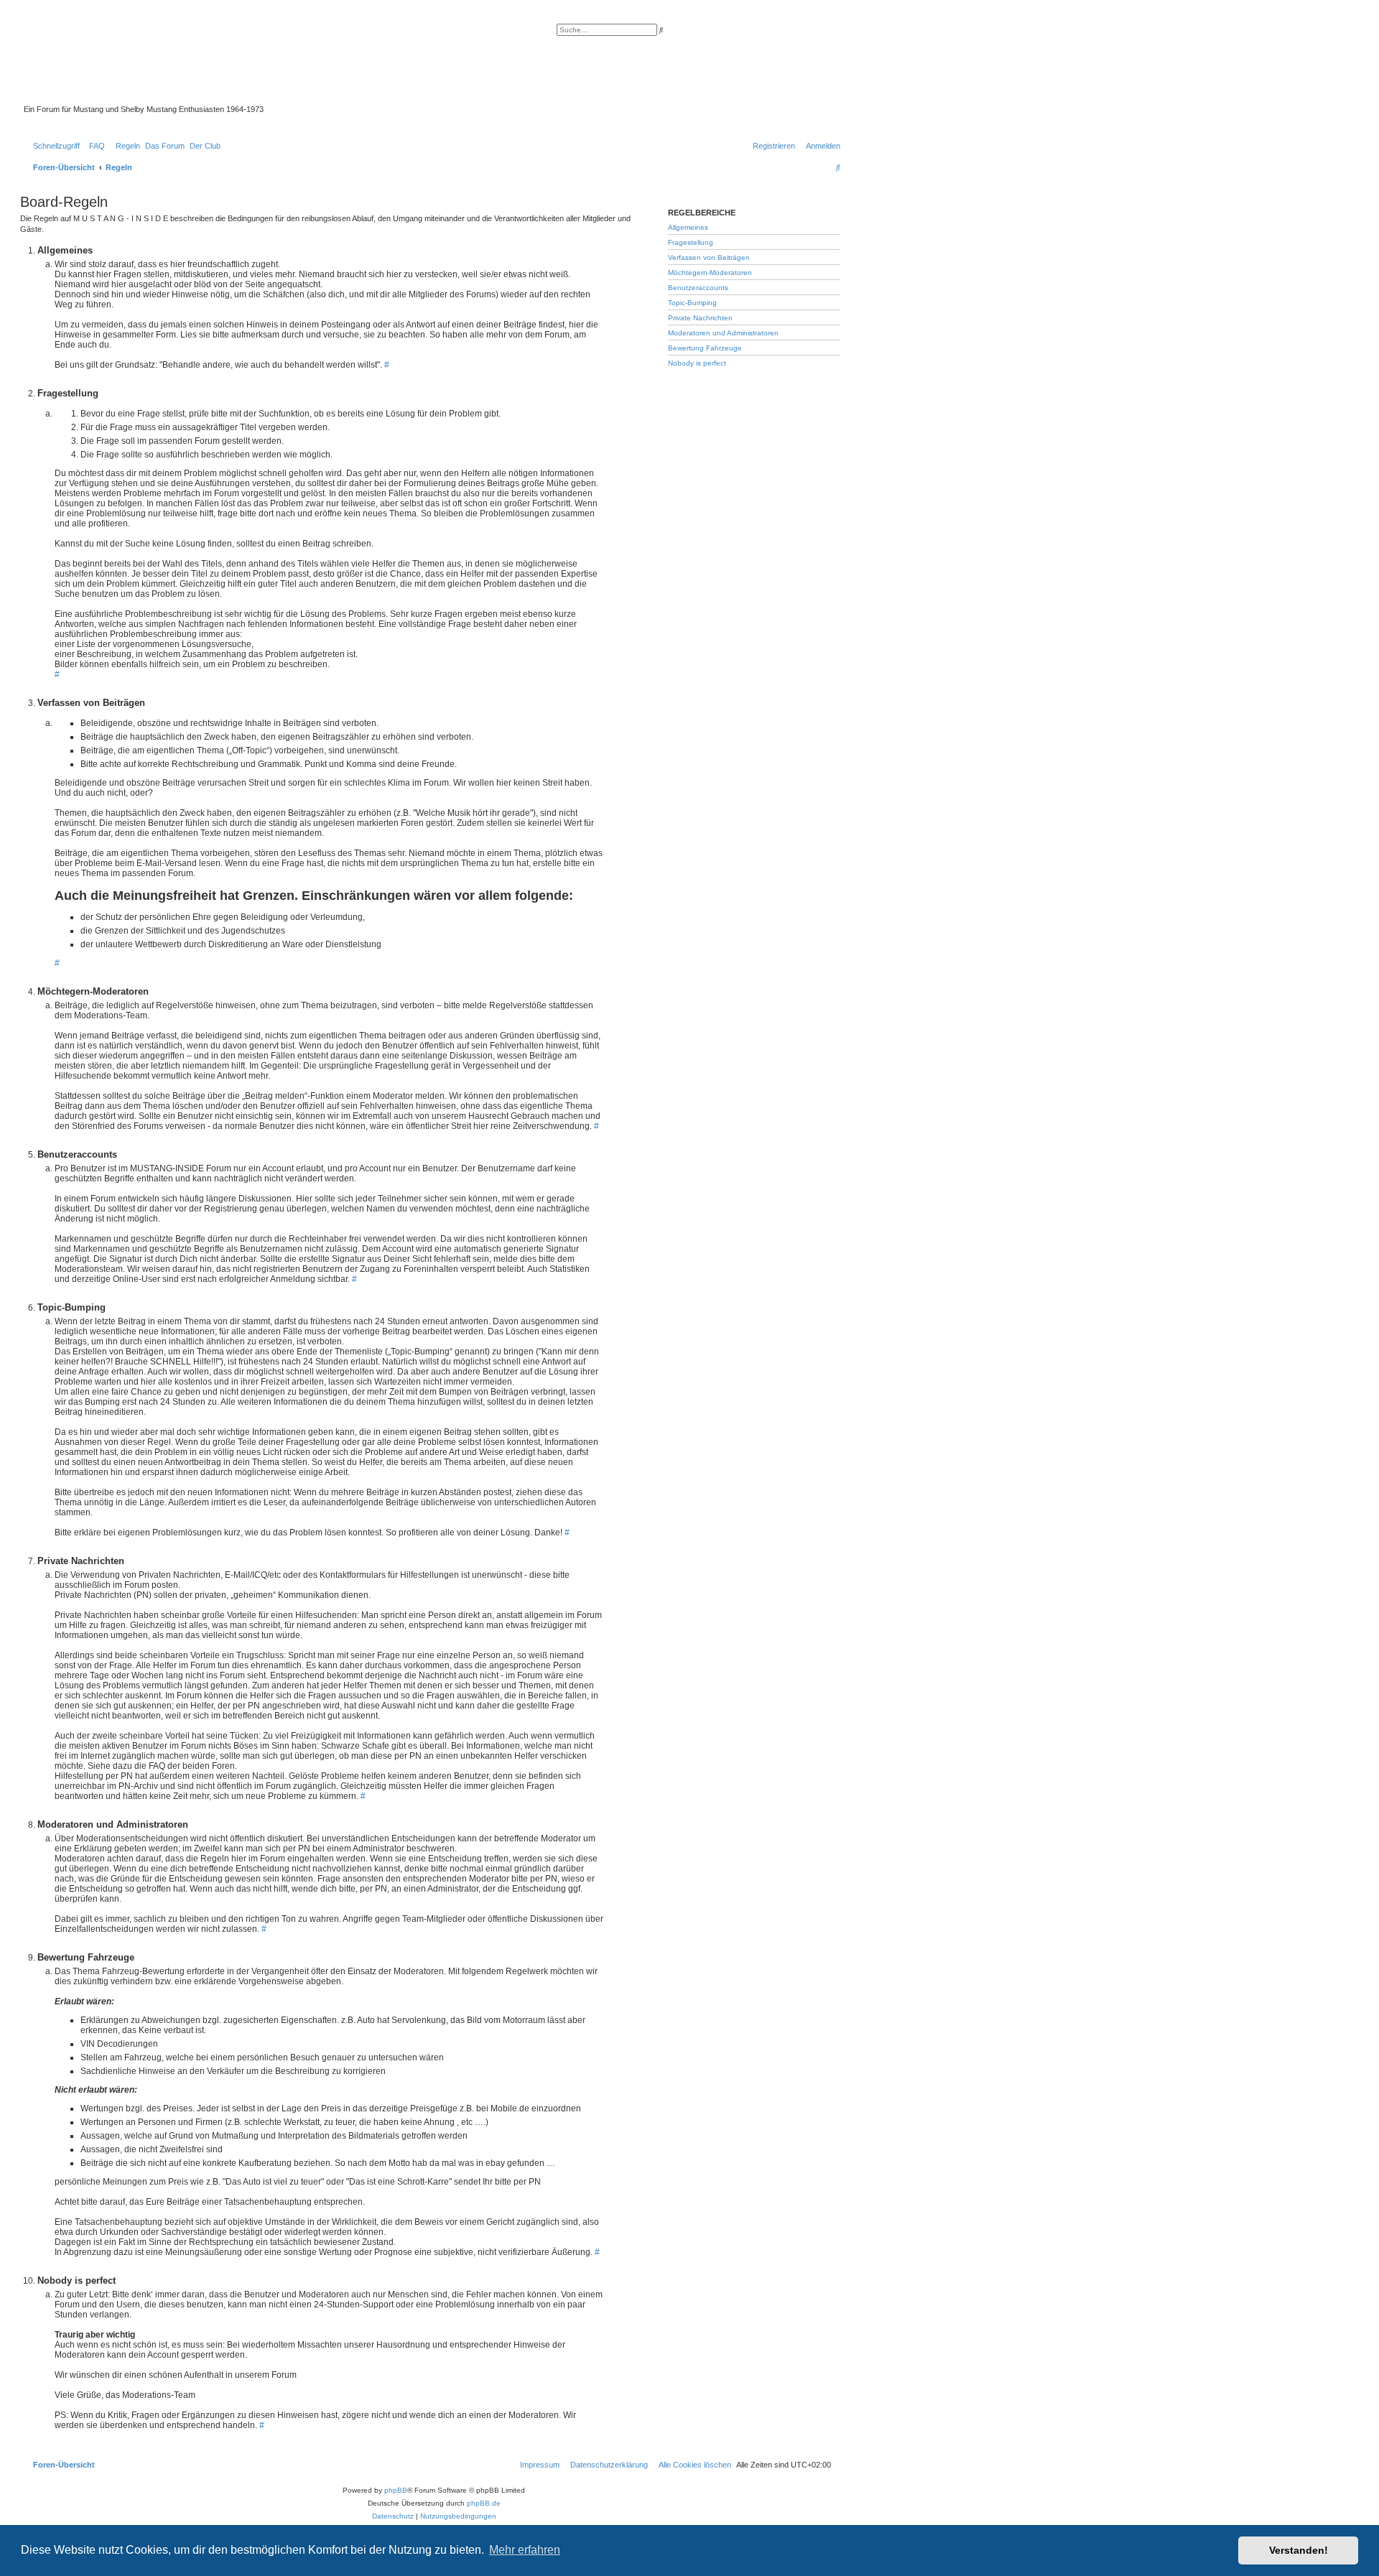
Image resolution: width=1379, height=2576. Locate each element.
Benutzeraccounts (698, 288)
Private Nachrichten (700, 318)
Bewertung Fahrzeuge (705, 348)
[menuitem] (94, 146)
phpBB (396, 2490)
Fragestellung (691, 242)
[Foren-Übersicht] (355, 64)
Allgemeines (688, 227)
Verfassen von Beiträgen (709, 257)
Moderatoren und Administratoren (723, 333)
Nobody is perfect (697, 363)
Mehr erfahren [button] (525, 2550)
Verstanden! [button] (1299, 2550)
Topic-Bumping (692, 303)
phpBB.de (484, 2503)
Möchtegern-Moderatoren (710, 273)
